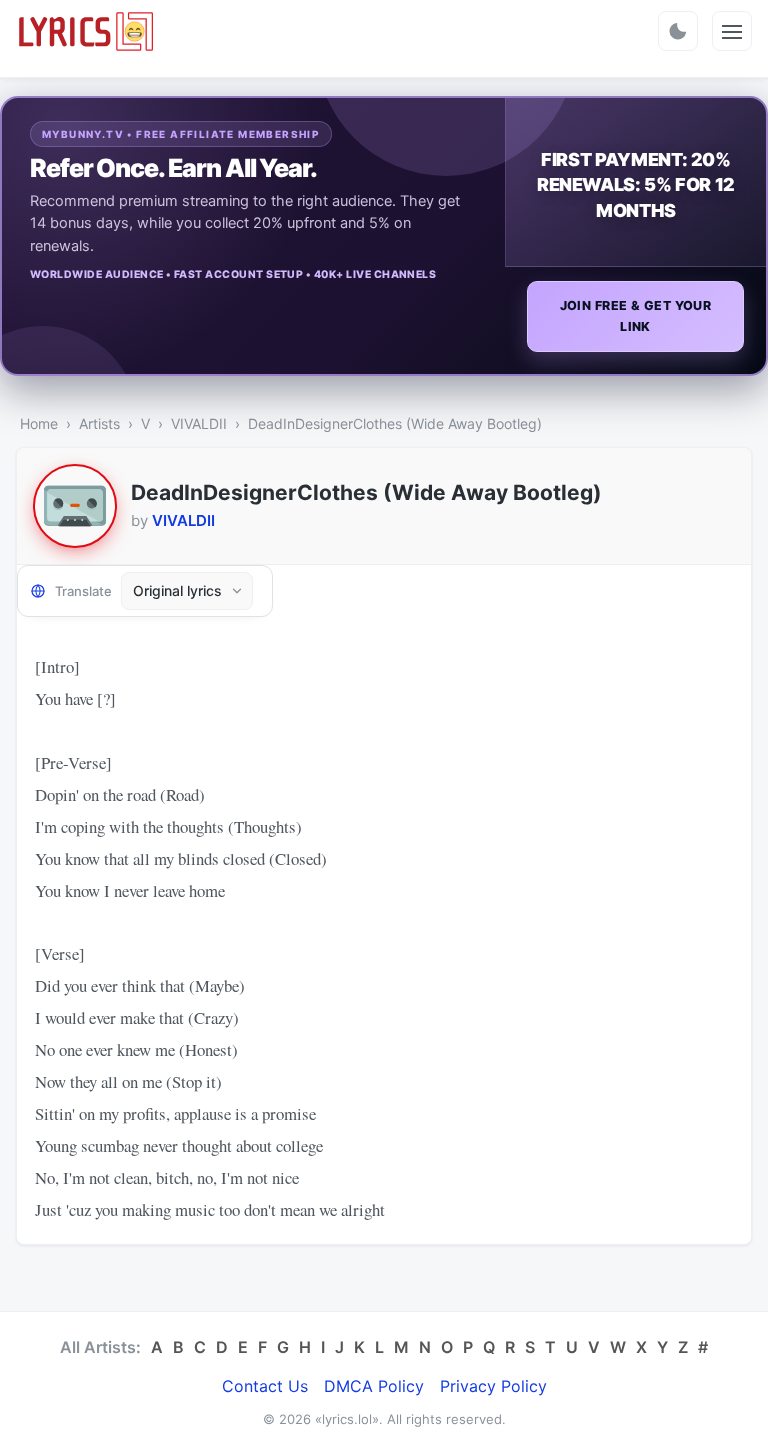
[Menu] (732, 31)
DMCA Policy (374, 1386)
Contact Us (265, 1386)
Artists (99, 423)
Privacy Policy (493, 1386)
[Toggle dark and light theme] (678, 31)
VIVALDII (199, 423)
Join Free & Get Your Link (636, 316)
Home (39, 423)
